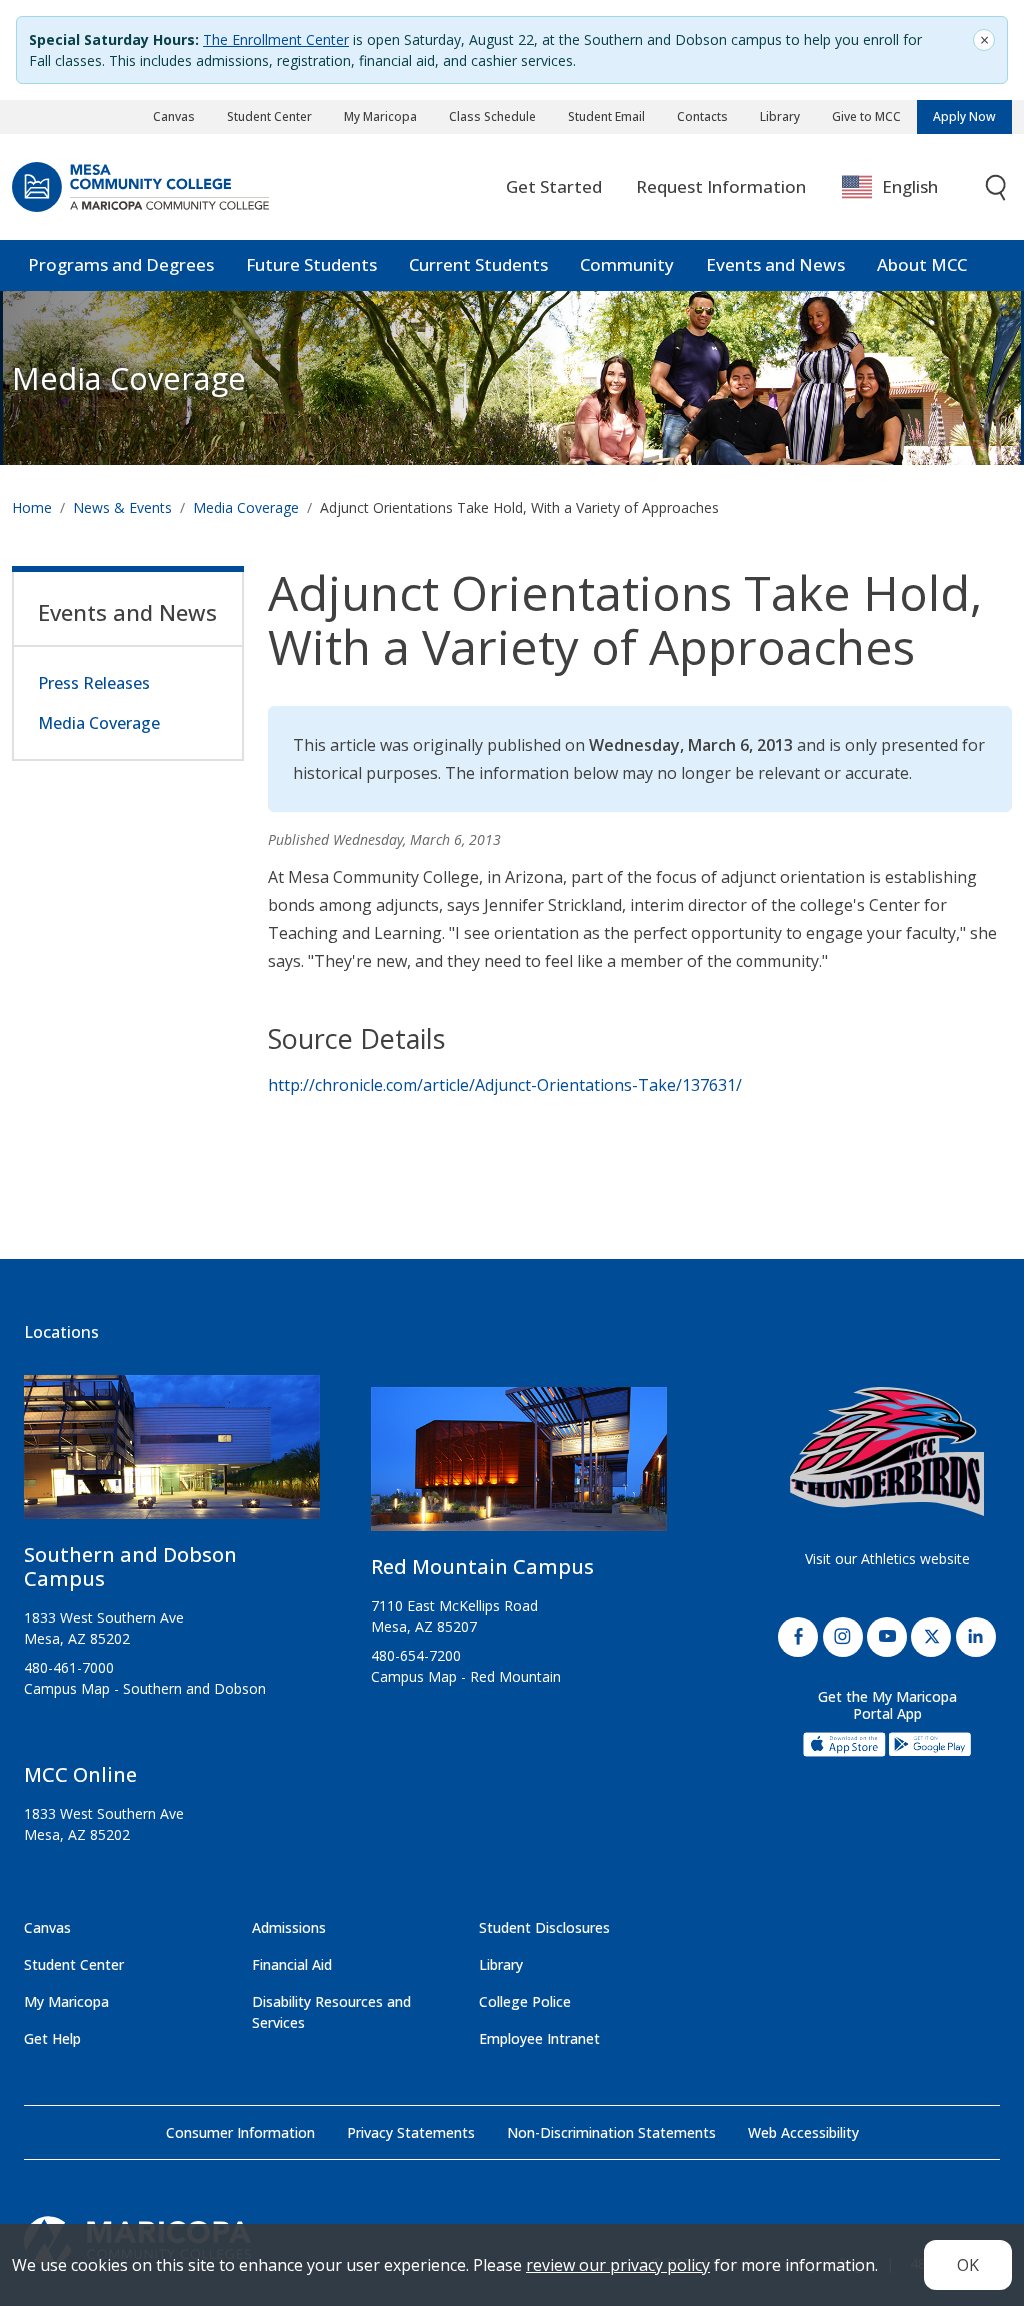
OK (968, 2265)
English (910, 186)
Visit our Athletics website (887, 1558)
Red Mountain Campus (482, 1566)
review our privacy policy (618, 2265)
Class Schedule (492, 116)
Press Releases (94, 683)
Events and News (775, 264)
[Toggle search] (997, 187)
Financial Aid (292, 1964)
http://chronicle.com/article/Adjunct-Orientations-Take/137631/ (505, 1085)
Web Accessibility (803, 2132)
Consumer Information (240, 2132)
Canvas (174, 116)
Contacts (702, 116)
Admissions (289, 1927)
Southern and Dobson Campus (130, 1566)
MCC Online (80, 1774)
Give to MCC (866, 116)
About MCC (922, 264)
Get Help (52, 2038)
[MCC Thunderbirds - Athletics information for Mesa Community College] (887, 1451)
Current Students (478, 264)
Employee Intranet (539, 2038)
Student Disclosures (544, 1927)
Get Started (554, 186)
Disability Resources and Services (331, 2012)
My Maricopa (380, 116)
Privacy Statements (411, 2132)
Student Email (606, 116)
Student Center (269, 116)
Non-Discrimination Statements (611, 2132)
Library (780, 116)
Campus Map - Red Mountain (466, 1676)
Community (627, 264)
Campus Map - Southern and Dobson (145, 1688)
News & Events (122, 507)
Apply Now (964, 116)
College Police (525, 2001)
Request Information (721, 186)
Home (32, 507)
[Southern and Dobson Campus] (172, 1455)
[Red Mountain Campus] (519, 1467)
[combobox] (904, 187)
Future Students (311, 264)
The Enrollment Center (276, 39)
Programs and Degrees (121, 264)
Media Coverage (246, 507)
